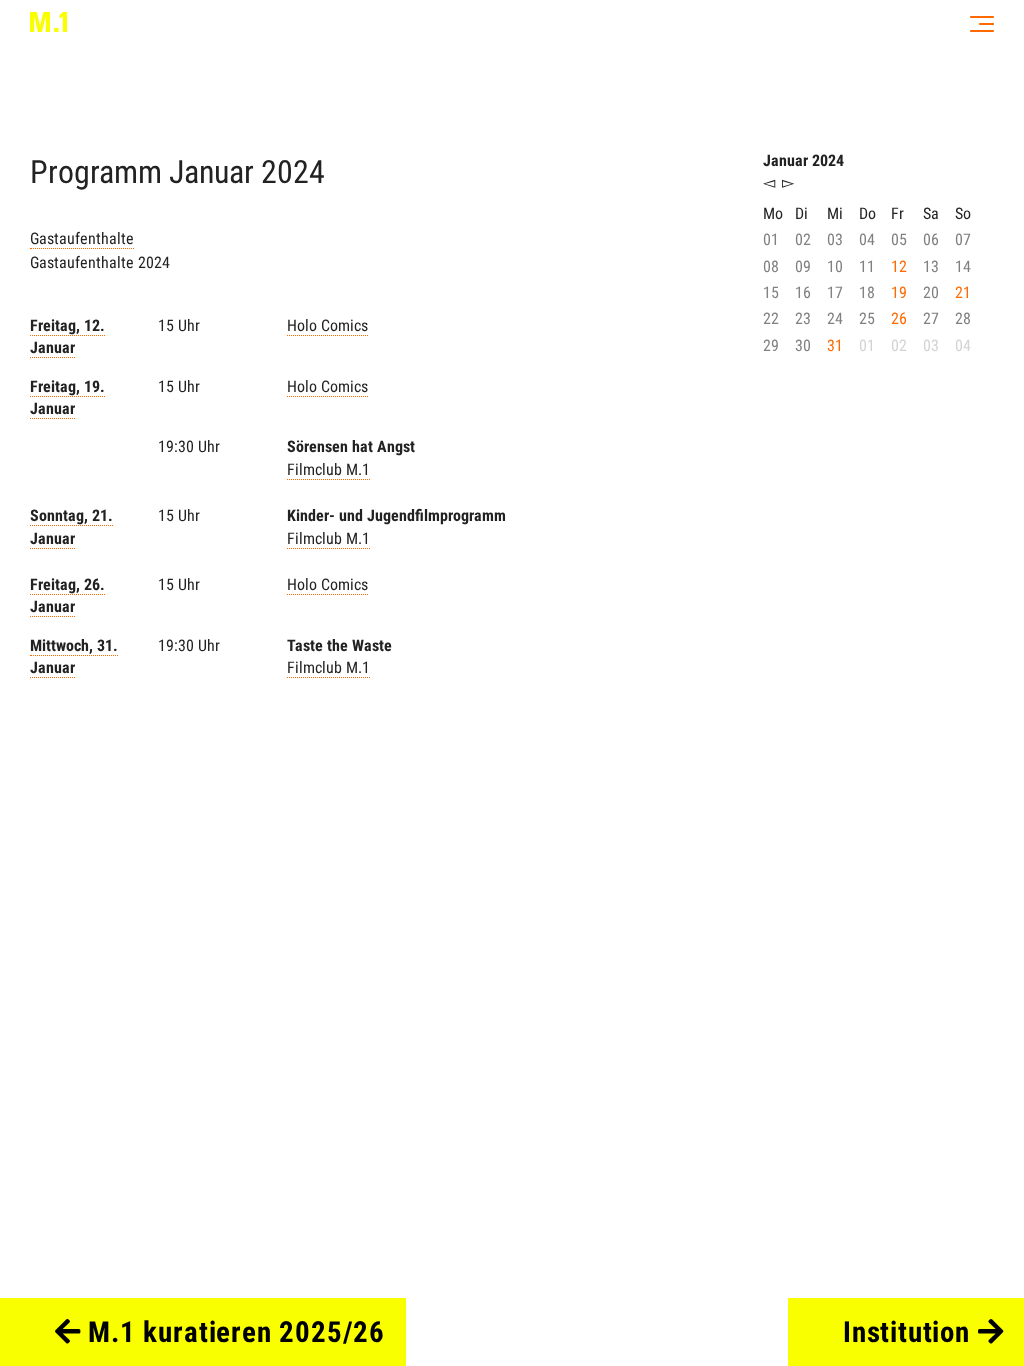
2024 (293, 172)
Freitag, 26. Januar (67, 595)
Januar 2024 (803, 160)
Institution (910, 1332)
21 (963, 292)
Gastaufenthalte (82, 238)
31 (835, 345)
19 (899, 292)
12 (899, 266)
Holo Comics (327, 325)
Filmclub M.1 (328, 469)
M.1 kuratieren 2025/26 (232, 1332)
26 (899, 318)
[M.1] (48, 22)
